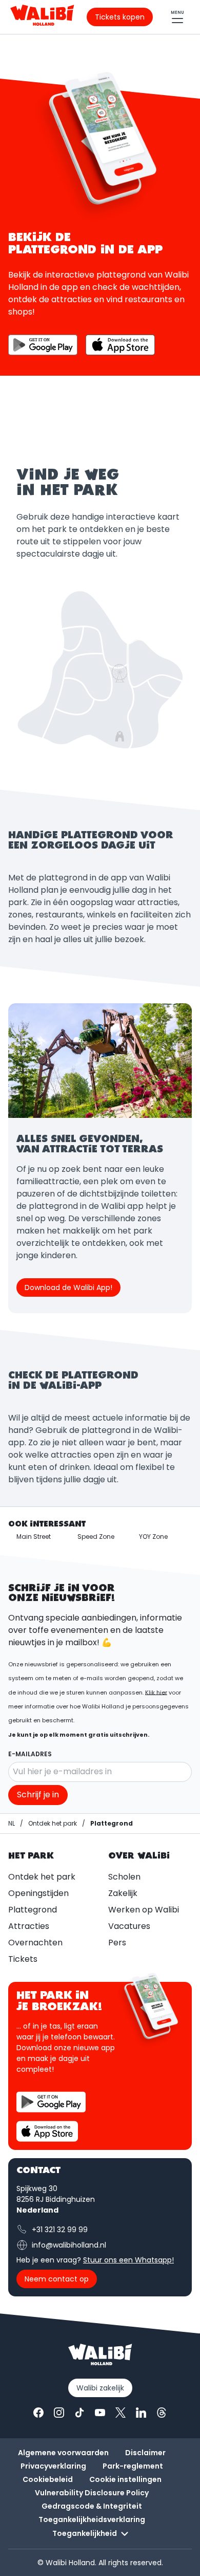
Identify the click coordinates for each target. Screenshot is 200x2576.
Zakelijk (123, 1893)
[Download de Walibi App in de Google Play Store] (51, 2102)
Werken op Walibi (144, 1910)
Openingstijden (38, 1893)
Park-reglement (133, 2466)
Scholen (124, 1877)
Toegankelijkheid (85, 2533)
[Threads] (162, 2413)
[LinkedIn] (141, 2413)
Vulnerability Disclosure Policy (92, 2493)
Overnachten (35, 1943)
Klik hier (156, 1692)
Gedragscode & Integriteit (92, 2506)
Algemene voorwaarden (63, 2453)
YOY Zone (153, 1537)
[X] (121, 2413)
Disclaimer (145, 2453)
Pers (117, 1943)
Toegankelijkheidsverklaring (92, 2519)
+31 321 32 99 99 (60, 2230)
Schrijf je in (38, 1795)
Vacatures (129, 1926)
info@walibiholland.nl (69, 2245)
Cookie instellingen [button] (125, 2479)
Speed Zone (96, 1537)
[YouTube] (100, 2413)
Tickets (23, 1959)
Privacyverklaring (53, 2466)
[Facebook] (38, 2413)
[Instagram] (59, 2413)
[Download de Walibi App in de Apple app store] (47, 2131)
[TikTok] (79, 2413)
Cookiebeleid (48, 2479)
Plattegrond (33, 1910)
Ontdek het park (42, 1877)
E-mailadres (30, 1754)
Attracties (29, 1926)
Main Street (34, 1537)
